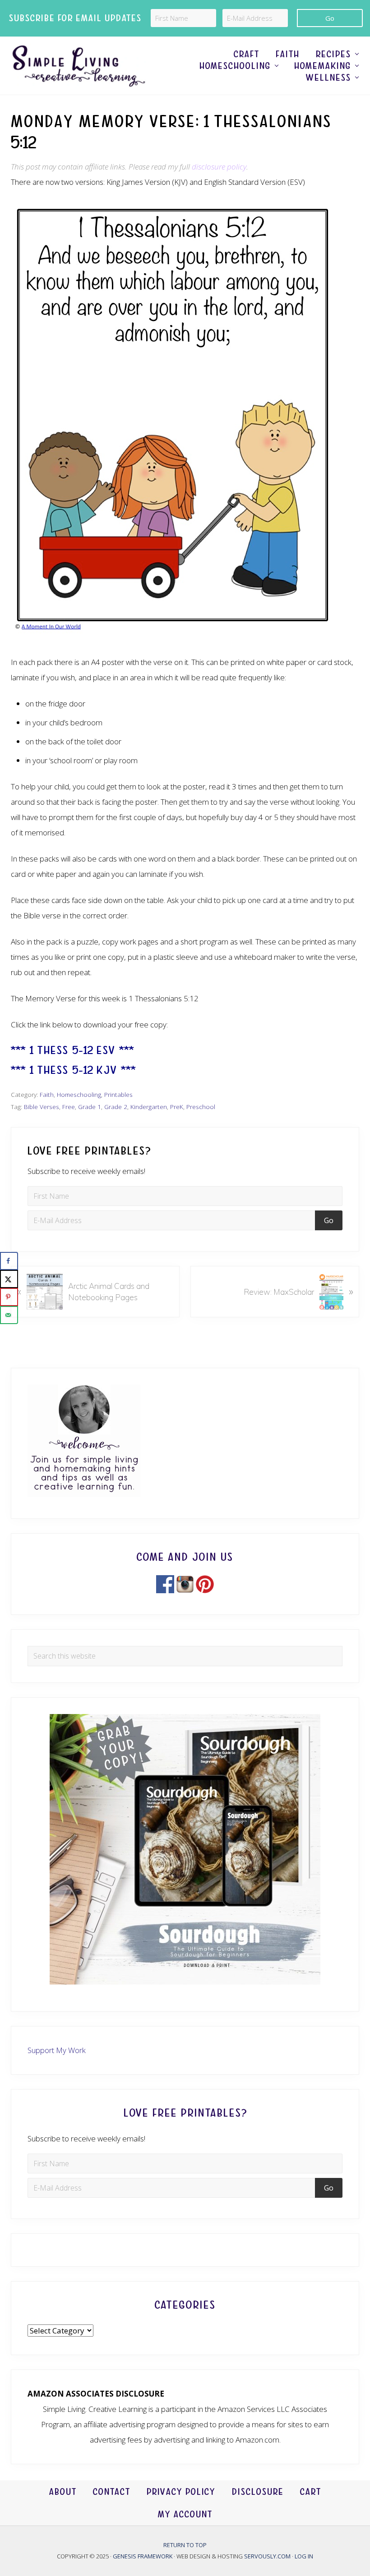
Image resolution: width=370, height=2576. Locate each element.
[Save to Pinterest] (9, 1297)
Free (69, 1107)
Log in (304, 2556)
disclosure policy (219, 167)
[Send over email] (9, 1315)
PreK (177, 1107)
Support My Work (57, 2050)
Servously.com (267, 2556)
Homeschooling (79, 1094)
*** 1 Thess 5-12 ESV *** (72, 1050)
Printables (118, 1094)
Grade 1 (90, 1107)
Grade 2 (116, 1107)
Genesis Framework (143, 2556)
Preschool (201, 1107)
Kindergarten (149, 1107)
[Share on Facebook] (9, 1261)
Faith (47, 1094)
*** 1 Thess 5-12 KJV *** (73, 1070)
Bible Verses (42, 1107)
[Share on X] (9, 1279)
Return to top (185, 2545)
